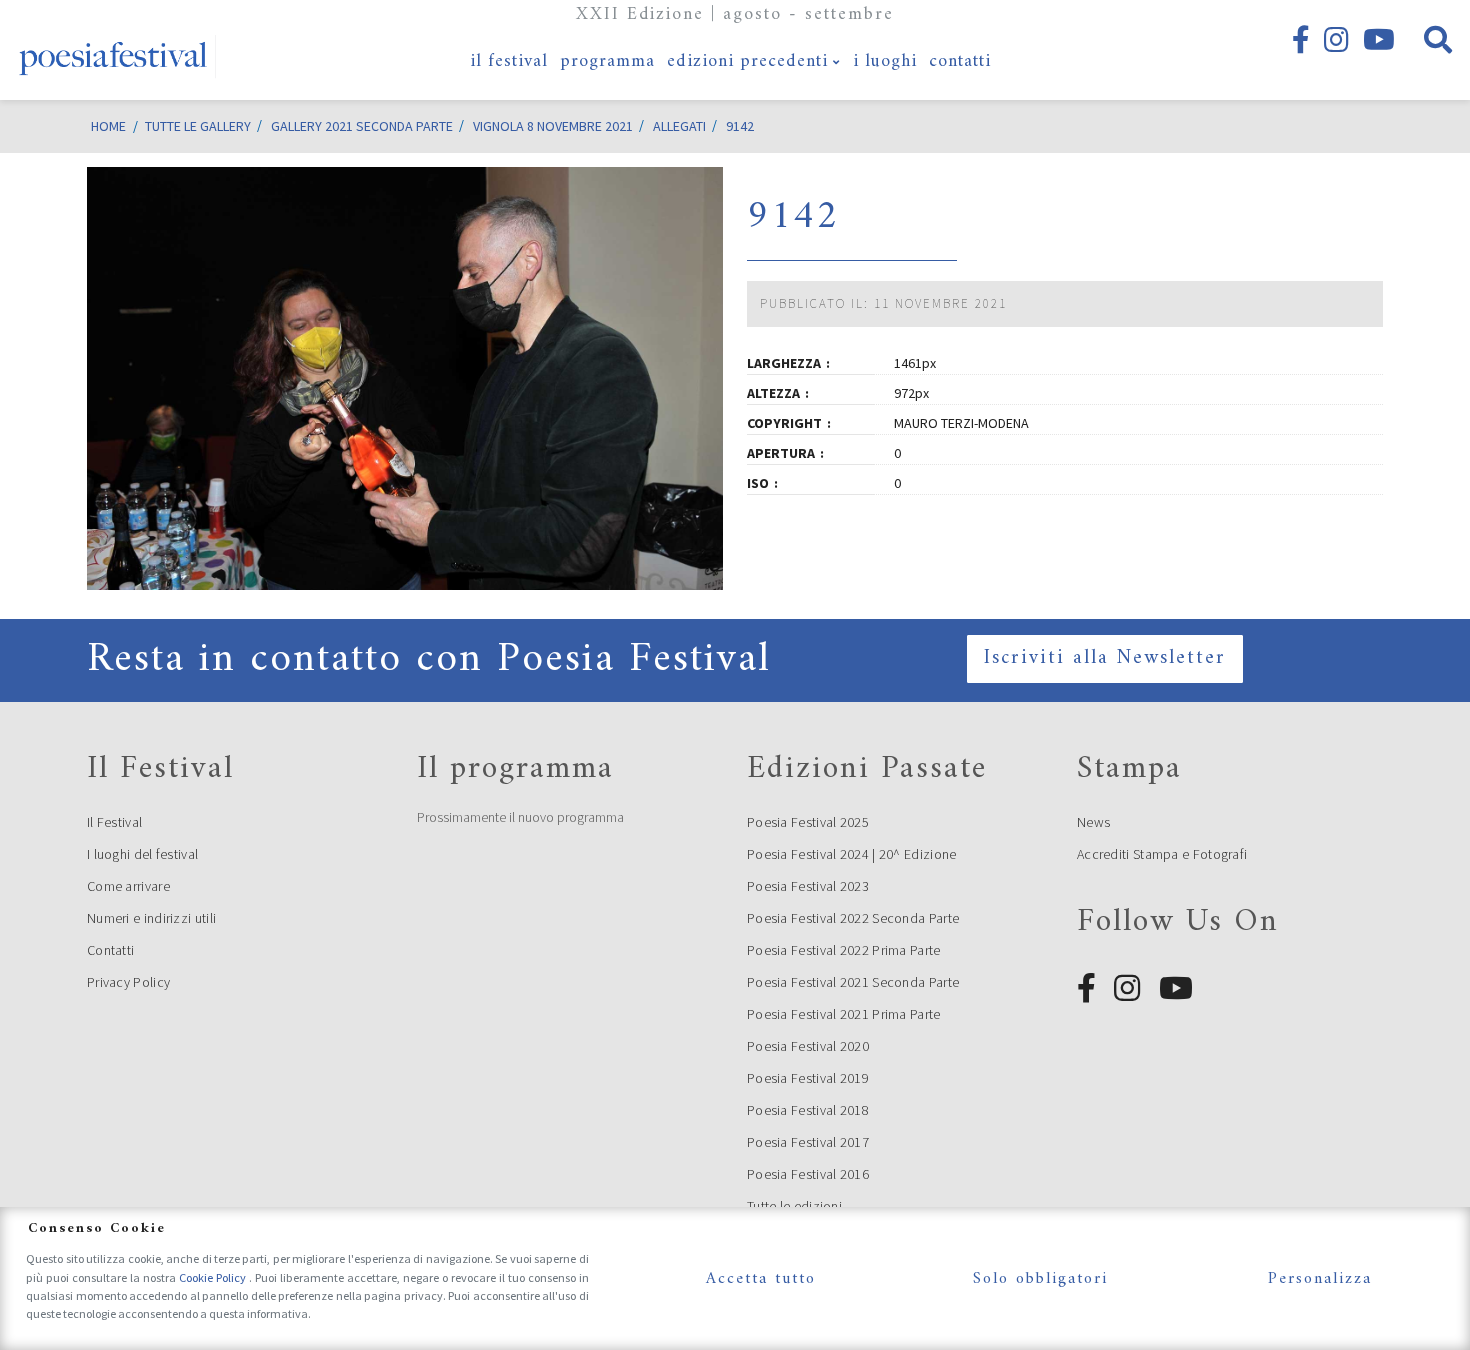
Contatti (110, 950)
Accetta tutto (761, 1279)
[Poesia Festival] (114, 50)
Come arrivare (128, 886)
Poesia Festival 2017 (808, 1142)
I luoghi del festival (142, 854)
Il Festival (114, 822)
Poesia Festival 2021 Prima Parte (844, 1014)
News (1093, 822)
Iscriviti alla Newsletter (1105, 658)
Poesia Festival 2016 (808, 1174)
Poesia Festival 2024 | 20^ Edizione (852, 854)
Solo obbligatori (1040, 1279)
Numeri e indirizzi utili (151, 918)
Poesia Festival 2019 (808, 1078)
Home (108, 126)
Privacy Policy (128, 982)
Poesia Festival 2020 (808, 1046)
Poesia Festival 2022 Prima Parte (844, 950)
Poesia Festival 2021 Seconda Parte (853, 982)
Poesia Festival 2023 (808, 886)
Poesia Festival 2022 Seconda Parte (853, 918)
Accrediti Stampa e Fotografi (1162, 854)
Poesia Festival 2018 (808, 1110)
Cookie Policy (214, 1277)
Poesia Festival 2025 (808, 822)
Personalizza (1320, 1279)
